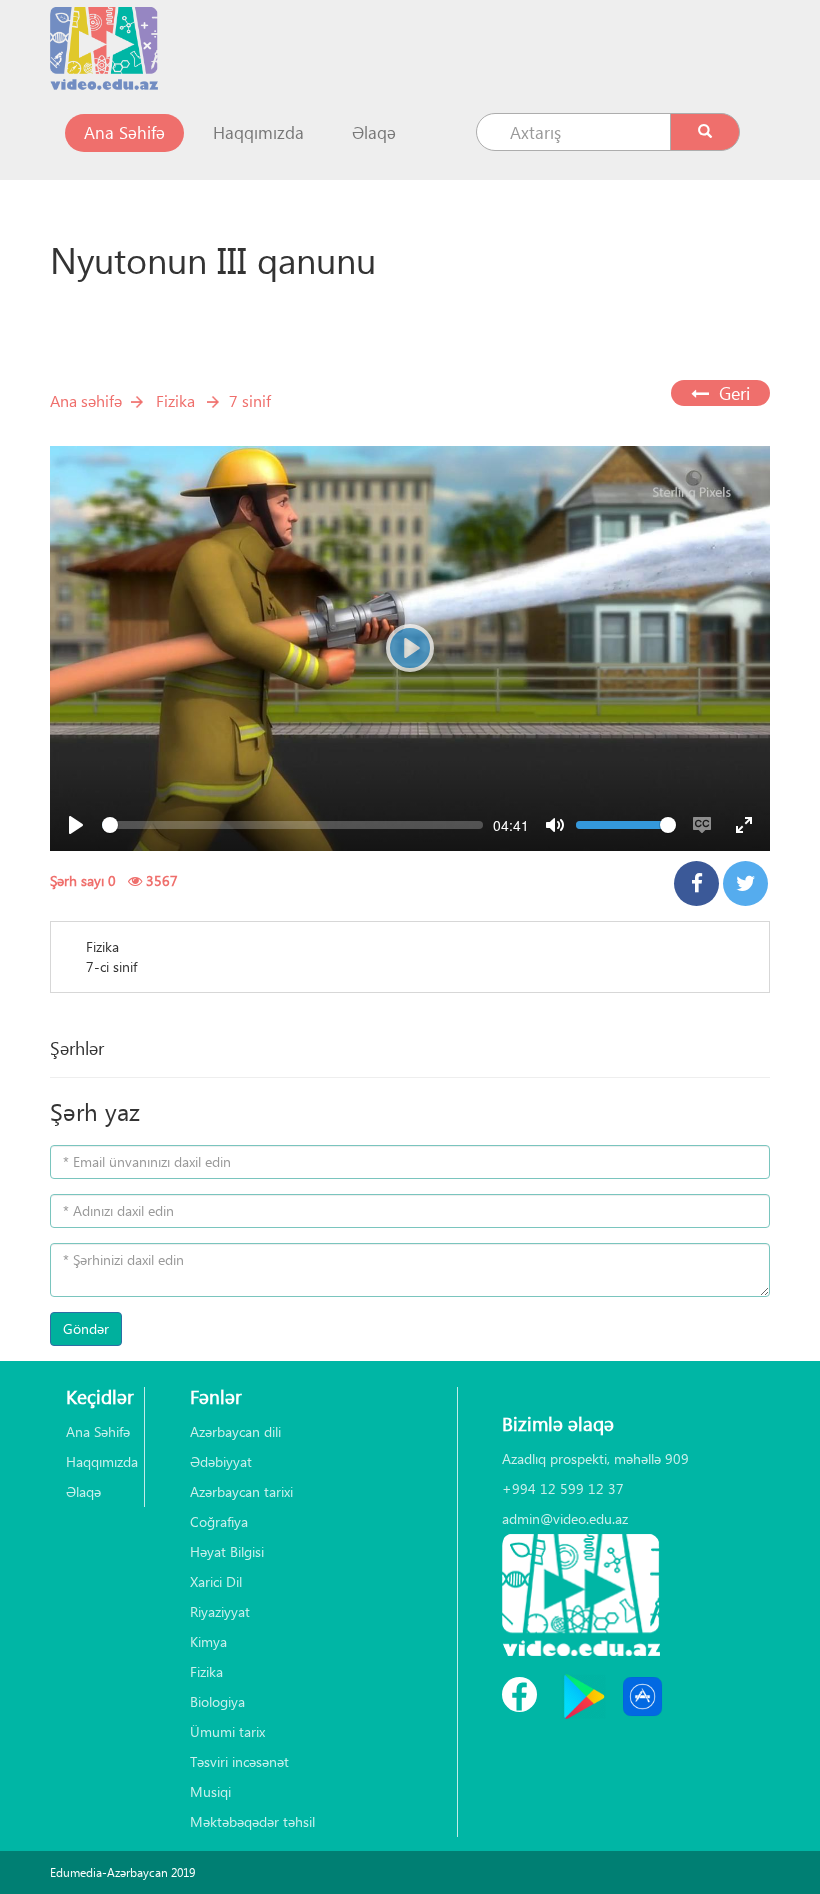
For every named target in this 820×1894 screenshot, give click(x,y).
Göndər (86, 1328)
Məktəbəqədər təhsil (252, 1821)
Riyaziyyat (220, 1611)
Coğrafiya (219, 1521)
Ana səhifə (86, 400)
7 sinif (250, 400)
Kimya (208, 1641)
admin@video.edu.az (565, 1518)
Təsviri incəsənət (239, 1761)
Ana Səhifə (134, 132)
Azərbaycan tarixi (241, 1491)
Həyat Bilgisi (227, 1551)
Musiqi (210, 1791)
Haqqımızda (258, 132)
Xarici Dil (216, 1581)
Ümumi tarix (227, 1731)
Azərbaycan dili (235, 1431)
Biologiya (217, 1701)
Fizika (175, 400)
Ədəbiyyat (221, 1461)
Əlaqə (374, 132)
